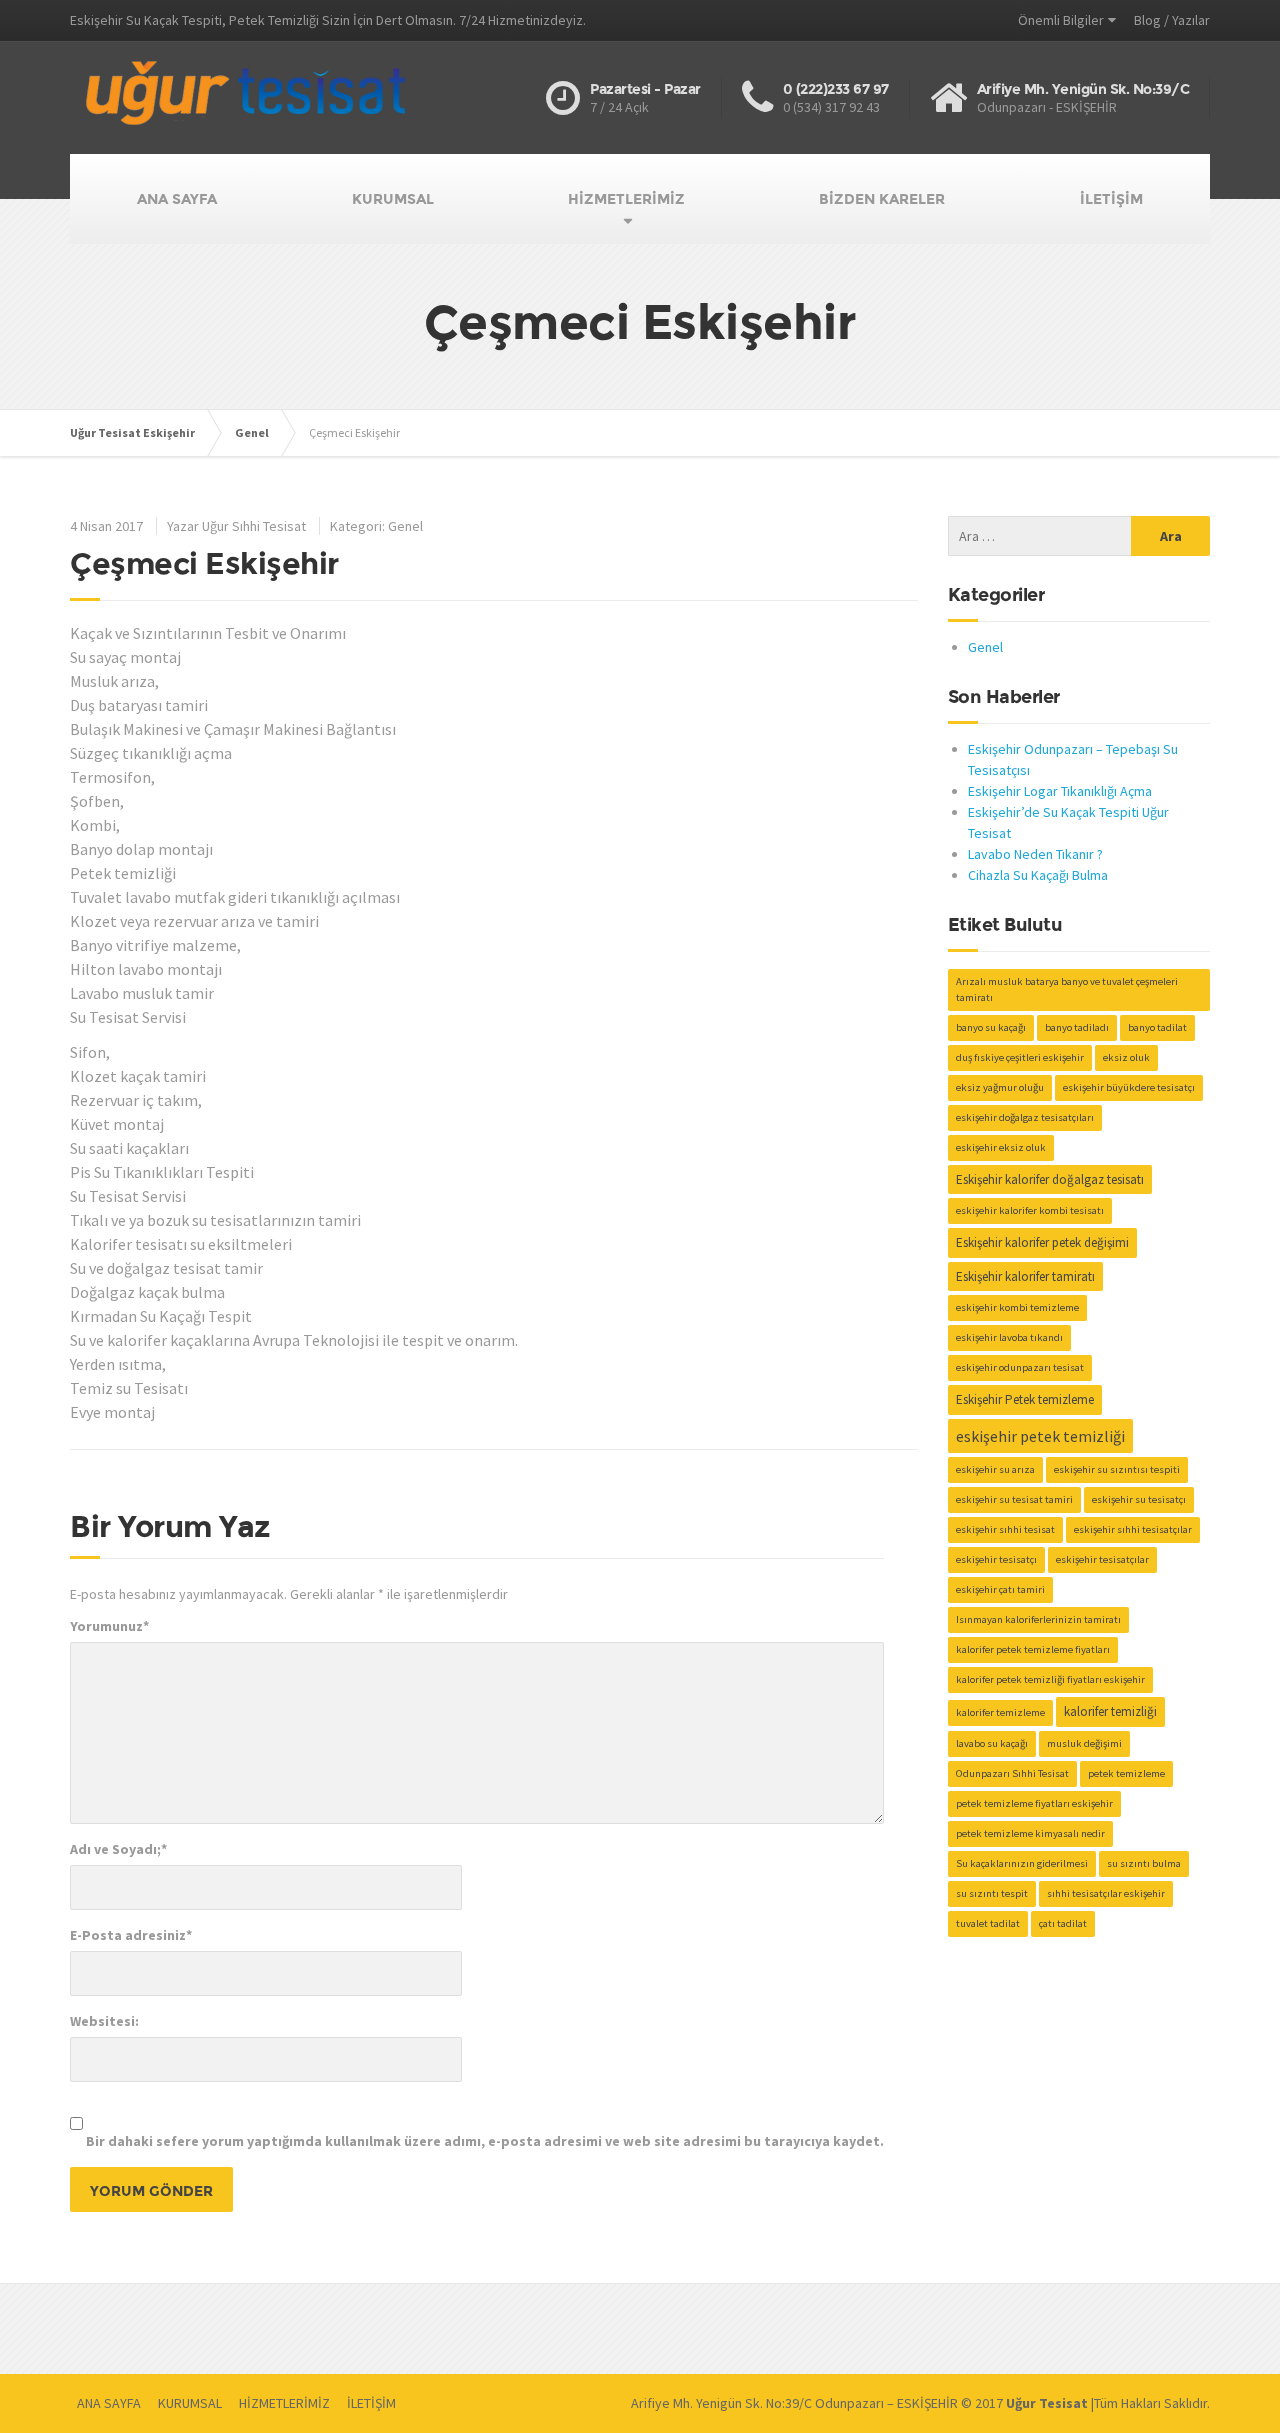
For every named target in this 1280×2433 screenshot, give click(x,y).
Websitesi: (104, 2021)
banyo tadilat (1157, 1027)
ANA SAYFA (177, 199)
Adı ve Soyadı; (118, 1849)
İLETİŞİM (1111, 199)
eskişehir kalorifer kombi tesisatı (1030, 1210)
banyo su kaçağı (991, 1027)
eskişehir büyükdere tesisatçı (1129, 1087)
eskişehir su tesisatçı (1139, 1499)
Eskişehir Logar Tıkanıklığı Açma (1060, 791)
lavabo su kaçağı (992, 1743)
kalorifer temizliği (1110, 1711)
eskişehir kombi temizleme (1017, 1307)
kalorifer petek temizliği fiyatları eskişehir (1050, 1679)
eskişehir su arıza (995, 1469)
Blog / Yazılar (1172, 20)
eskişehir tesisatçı (996, 1559)
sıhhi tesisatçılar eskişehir (1106, 1893)
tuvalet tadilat (988, 1923)
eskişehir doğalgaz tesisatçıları (1025, 1117)
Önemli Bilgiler (1061, 20)
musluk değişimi (1084, 1743)
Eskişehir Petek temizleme (1025, 1399)
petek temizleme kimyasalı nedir (1030, 1833)
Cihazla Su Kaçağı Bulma (1038, 875)
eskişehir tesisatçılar (1102, 1559)
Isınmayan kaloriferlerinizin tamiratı (1038, 1619)
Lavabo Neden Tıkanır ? (1035, 854)
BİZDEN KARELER (882, 199)
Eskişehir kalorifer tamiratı (1025, 1276)
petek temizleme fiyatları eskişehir (1034, 1803)
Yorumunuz (109, 1626)
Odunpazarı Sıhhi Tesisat (1012, 1773)
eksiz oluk (1126, 1057)
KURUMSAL (393, 199)
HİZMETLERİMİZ (626, 199)
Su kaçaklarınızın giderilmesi (1022, 1863)
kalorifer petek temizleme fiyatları (1033, 1649)
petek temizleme (1126, 1773)
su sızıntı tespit (992, 1893)
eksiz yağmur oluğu (1000, 1087)
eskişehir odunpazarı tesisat (1020, 1367)
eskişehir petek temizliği (1040, 1436)
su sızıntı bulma (1144, 1863)
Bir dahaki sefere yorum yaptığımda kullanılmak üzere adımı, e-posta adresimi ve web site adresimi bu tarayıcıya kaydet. (485, 2141)
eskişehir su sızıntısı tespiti (1117, 1469)
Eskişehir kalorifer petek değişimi (1042, 1242)
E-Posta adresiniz (131, 1935)
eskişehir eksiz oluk (1001, 1147)
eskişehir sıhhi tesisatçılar (1133, 1529)
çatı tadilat (1063, 1923)
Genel (405, 526)
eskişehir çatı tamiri (1000, 1589)
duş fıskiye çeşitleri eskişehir (1020, 1057)
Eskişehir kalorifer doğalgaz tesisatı (1050, 1179)
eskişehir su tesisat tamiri (1014, 1499)
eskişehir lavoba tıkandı (1009, 1337)
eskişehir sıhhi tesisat (1005, 1529)
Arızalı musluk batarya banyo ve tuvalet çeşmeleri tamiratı (1067, 989)
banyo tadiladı (1077, 1027)
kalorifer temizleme (1000, 1712)
